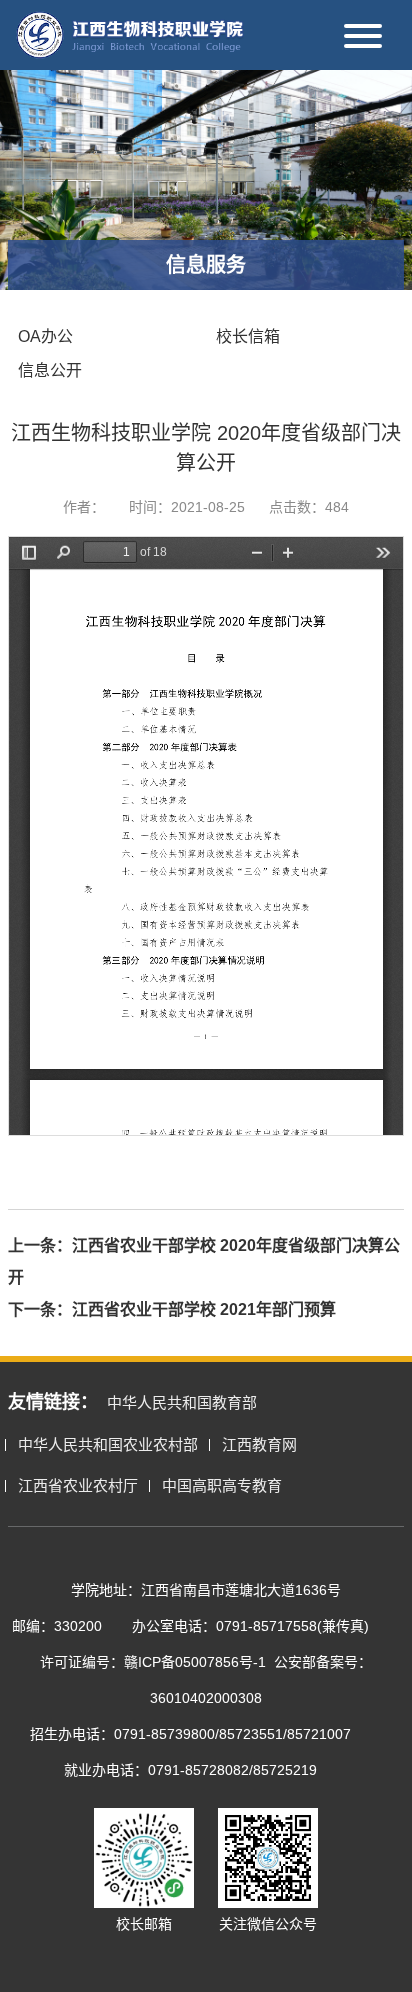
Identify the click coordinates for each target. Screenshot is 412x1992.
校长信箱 (248, 336)
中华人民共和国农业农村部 (108, 1444)
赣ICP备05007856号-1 (195, 1662)
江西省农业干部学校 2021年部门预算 (204, 1309)
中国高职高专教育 (222, 1485)
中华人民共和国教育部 (182, 1402)
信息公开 (50, 370)
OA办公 (45, 336)
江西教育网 (259, 1444)
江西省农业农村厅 (78, 1485)
